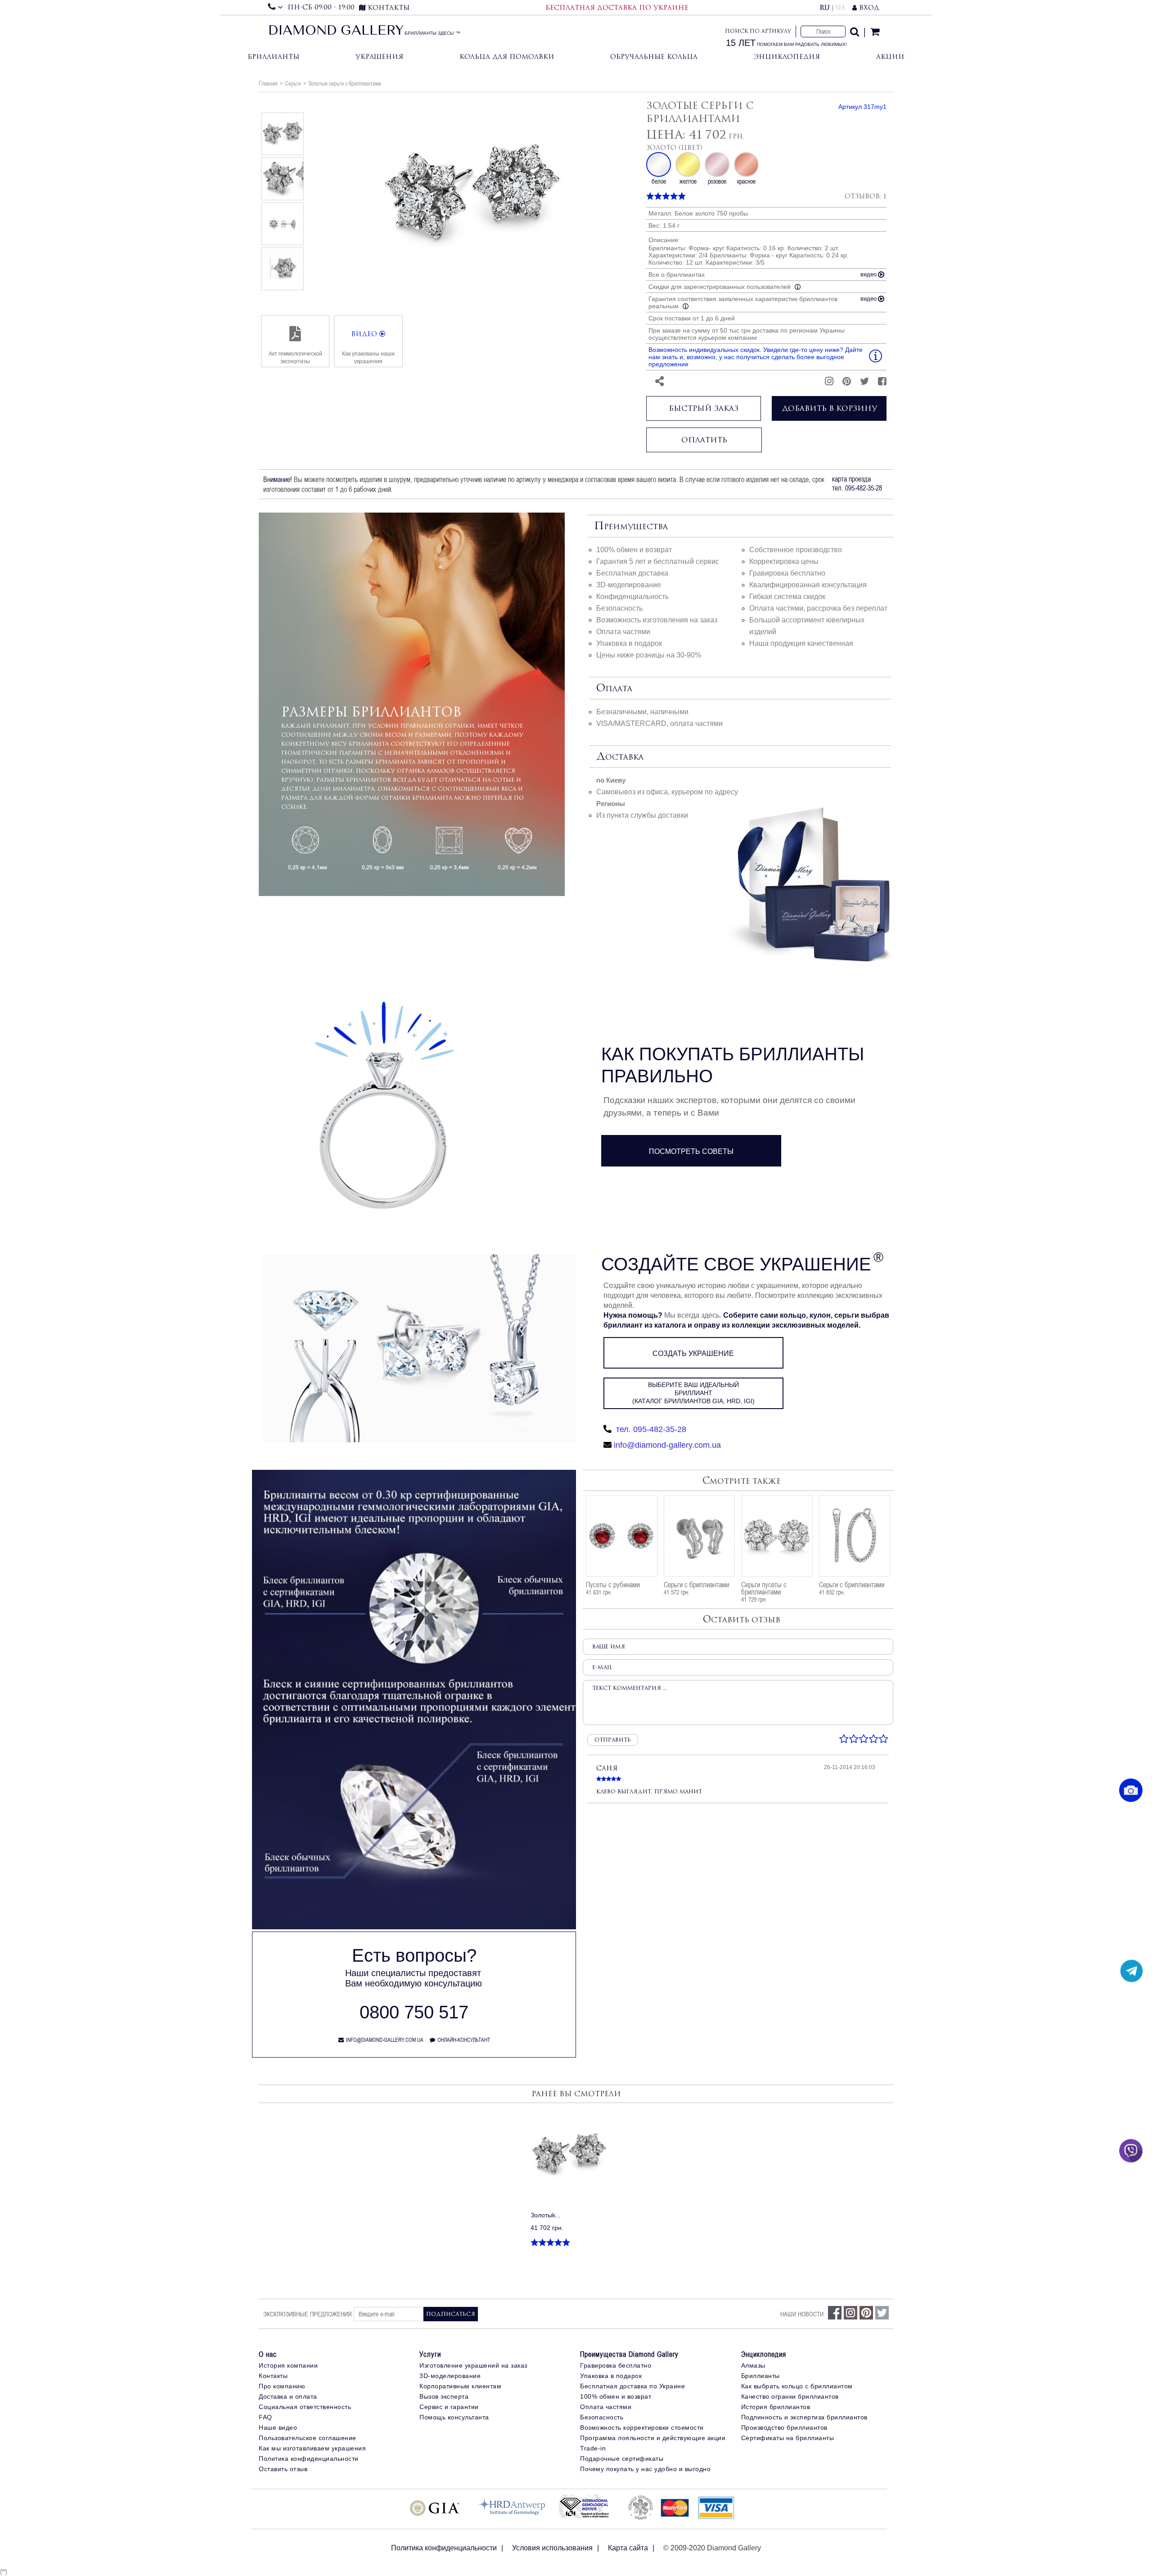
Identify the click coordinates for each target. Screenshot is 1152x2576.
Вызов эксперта (444, 2396)
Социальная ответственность (305, 2407)
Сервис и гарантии (449, 2407)
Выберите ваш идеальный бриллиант (693, 1393)
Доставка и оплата (288, 2396)
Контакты (273, 2376)
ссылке (294, 807)
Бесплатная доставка (632, 573)
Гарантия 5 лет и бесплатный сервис (658, 561)
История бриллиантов (776, 2407)
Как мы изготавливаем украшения (312, 2448)
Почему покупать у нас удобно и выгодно (645, 2469)
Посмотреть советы (691, 1151)
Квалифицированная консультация (808, 585)
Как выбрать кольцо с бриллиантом (797, 2386)
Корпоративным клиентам (460, 2386)
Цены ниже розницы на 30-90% (649, 655)
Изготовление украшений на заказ (473, 2365)
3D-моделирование (629, 585)
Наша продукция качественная (801, 643)
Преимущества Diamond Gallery (629, 2354)
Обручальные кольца (654, 56)
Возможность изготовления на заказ (657, 620)
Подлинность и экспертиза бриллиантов (804, 2417)
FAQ (265, 2417)
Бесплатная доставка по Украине (632, 2386)
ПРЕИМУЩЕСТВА (631, 527)
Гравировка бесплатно (787, 573)
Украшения (379, 56)
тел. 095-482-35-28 (650, 1429)
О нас (268, 2354)
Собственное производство (796, 550)
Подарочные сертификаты (622, 2459)
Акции (890, 56)
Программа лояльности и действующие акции (653, 2438)
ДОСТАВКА (620, 757)
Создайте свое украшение (736, 1264)
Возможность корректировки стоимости (642, 2427)
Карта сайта (628, 2548)
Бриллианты (273, 56)
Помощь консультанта (454, 2417)
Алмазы (753, 2365)
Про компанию (282, 2386)
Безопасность (619, 608)
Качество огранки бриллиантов (790, 2396)
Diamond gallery (336, 32)
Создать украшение (693, 1353)
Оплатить (704, 440)
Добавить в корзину (829, 408)
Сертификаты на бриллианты (788, 2438)
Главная (268, 83)
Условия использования (552, 2548)
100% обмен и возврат (634, 550)
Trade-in (593, 2448)
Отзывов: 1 (866, 196)
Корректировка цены (784, 561)
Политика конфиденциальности (309, 2459)
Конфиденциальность (632, 597)
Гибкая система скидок (787, 597)
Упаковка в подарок (629, 643)
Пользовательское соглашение (308, 2438)
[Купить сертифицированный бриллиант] (414, 1927)
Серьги (293, 83)
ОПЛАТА (614, 689)
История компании (288, 2365)
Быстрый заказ (704, 408)
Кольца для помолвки (507, 56)
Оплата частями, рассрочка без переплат (818, 608)
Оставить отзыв (283, 2469)
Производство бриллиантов (784, 2427)
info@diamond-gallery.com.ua (667, 1445)
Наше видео (278, 2427)
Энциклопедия (787, 56)
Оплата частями (623, 632)
